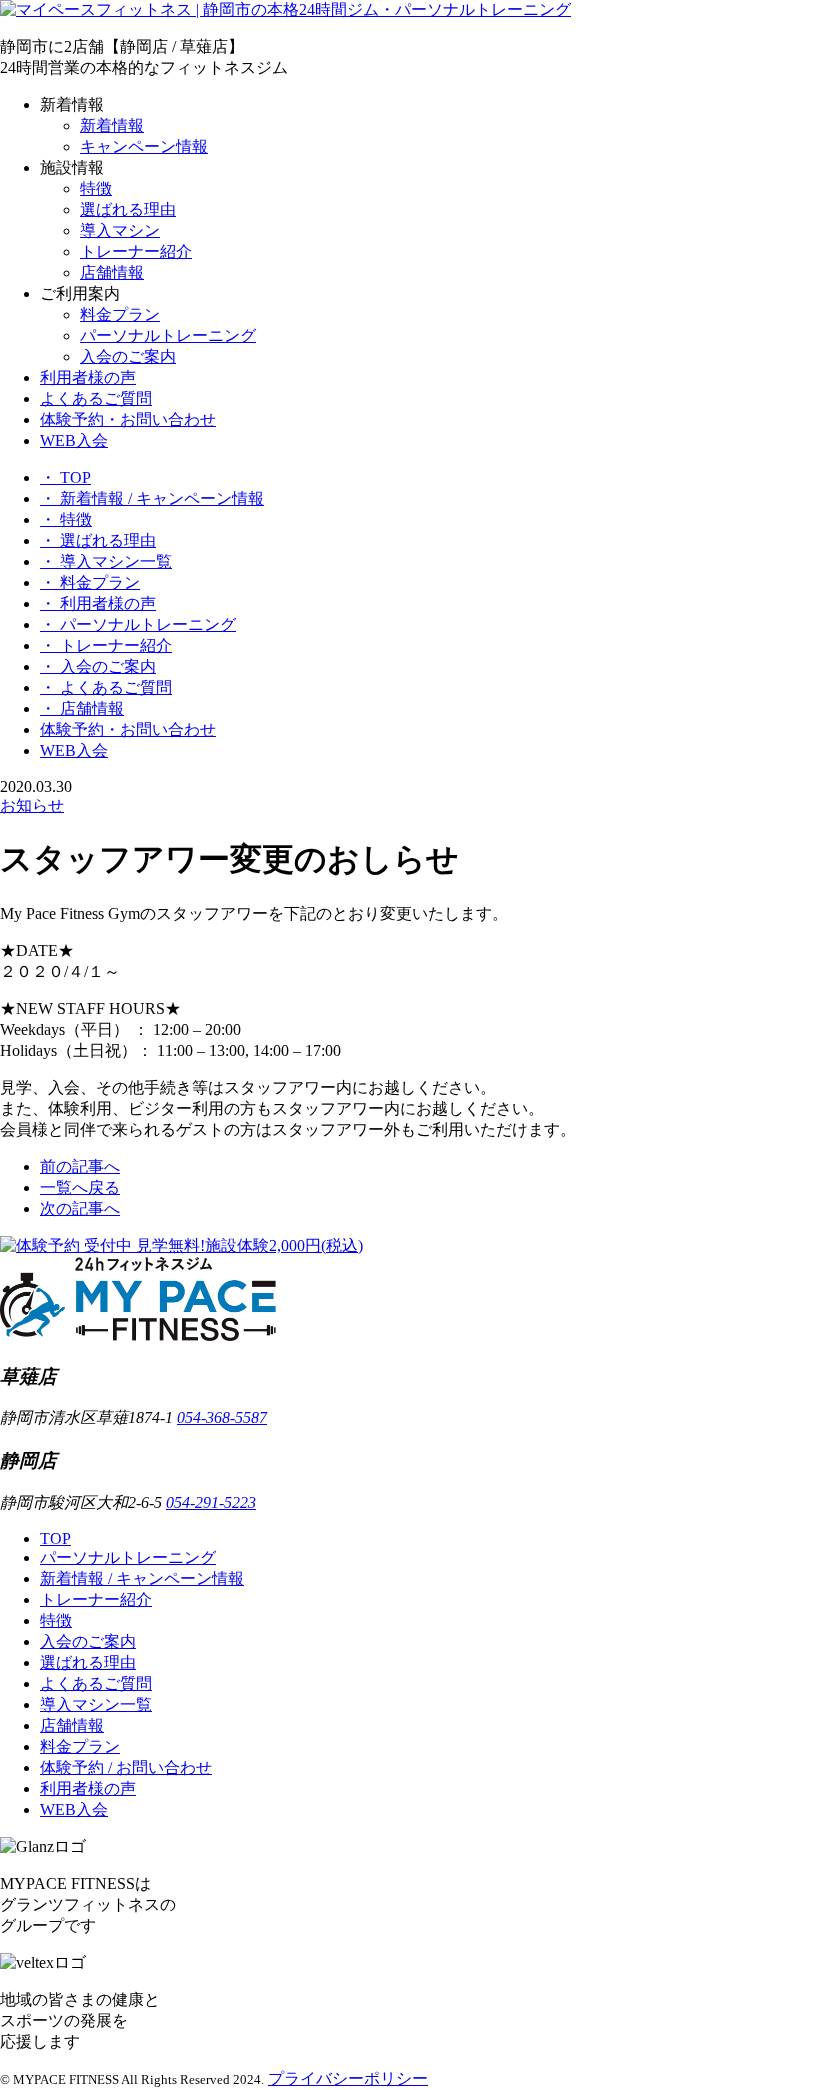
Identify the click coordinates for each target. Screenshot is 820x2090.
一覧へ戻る (80, 1187)
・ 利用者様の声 (98, 603)
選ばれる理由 (128, 209)
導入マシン (120, 230)
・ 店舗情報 (82, 708)
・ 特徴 (66, 519)
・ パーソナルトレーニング (138, 624)
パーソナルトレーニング (168, 335)
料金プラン (120, 314)
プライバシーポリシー (348, 2078)
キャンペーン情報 (144, 146)
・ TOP (65, 477)
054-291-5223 (211, 1502)
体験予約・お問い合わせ (128, 419)
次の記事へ (80, 1208)
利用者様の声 (88, 377)
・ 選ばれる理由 (98, 540)
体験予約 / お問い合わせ (126, 1767)
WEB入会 (74, 440)
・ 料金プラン (90, 582)
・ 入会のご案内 (98, 666)
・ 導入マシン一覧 (106, 561)
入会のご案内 (128, 356)
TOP (55, 1538)
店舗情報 (112, 272)
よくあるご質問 (96, 398)
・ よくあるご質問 (106, 687)
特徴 (96, 188)
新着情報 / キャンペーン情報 (142, 1578)
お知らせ (32, 805)
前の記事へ (80, 1166)
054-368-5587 (222, 1417)
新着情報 (112, 125)
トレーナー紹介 (136, 251)
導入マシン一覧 (96, 1704)
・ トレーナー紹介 (106, 645)
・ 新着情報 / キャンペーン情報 (152, 498)
